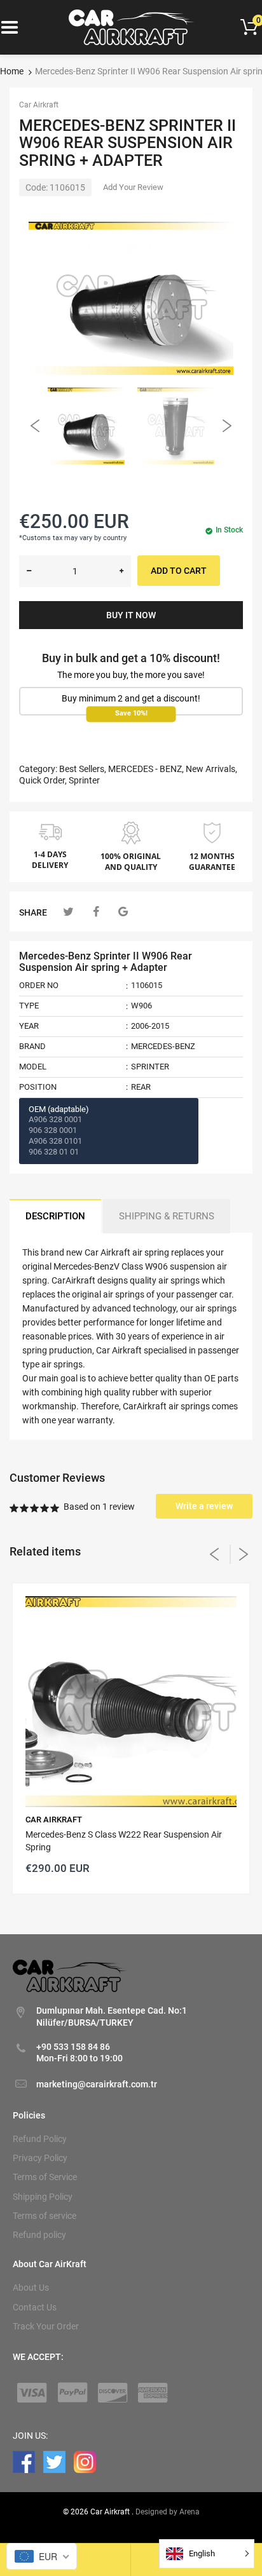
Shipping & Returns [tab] (167, 1216)
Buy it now (131, 615)
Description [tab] (55, 1216)
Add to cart (179, 571)
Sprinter (84, 780)
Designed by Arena (168, 2512)
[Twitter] (68, 912)
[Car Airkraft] (131, 27)
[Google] (123, 912)
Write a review (204, 1506)
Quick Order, (43, 780)
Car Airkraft (39, 105)
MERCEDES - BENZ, (146, 769)
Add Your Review (133, 187)
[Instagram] (85, 2461)
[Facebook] (96, 912)
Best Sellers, (83, 769)
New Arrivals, (211, 769)
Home (12, 71)
